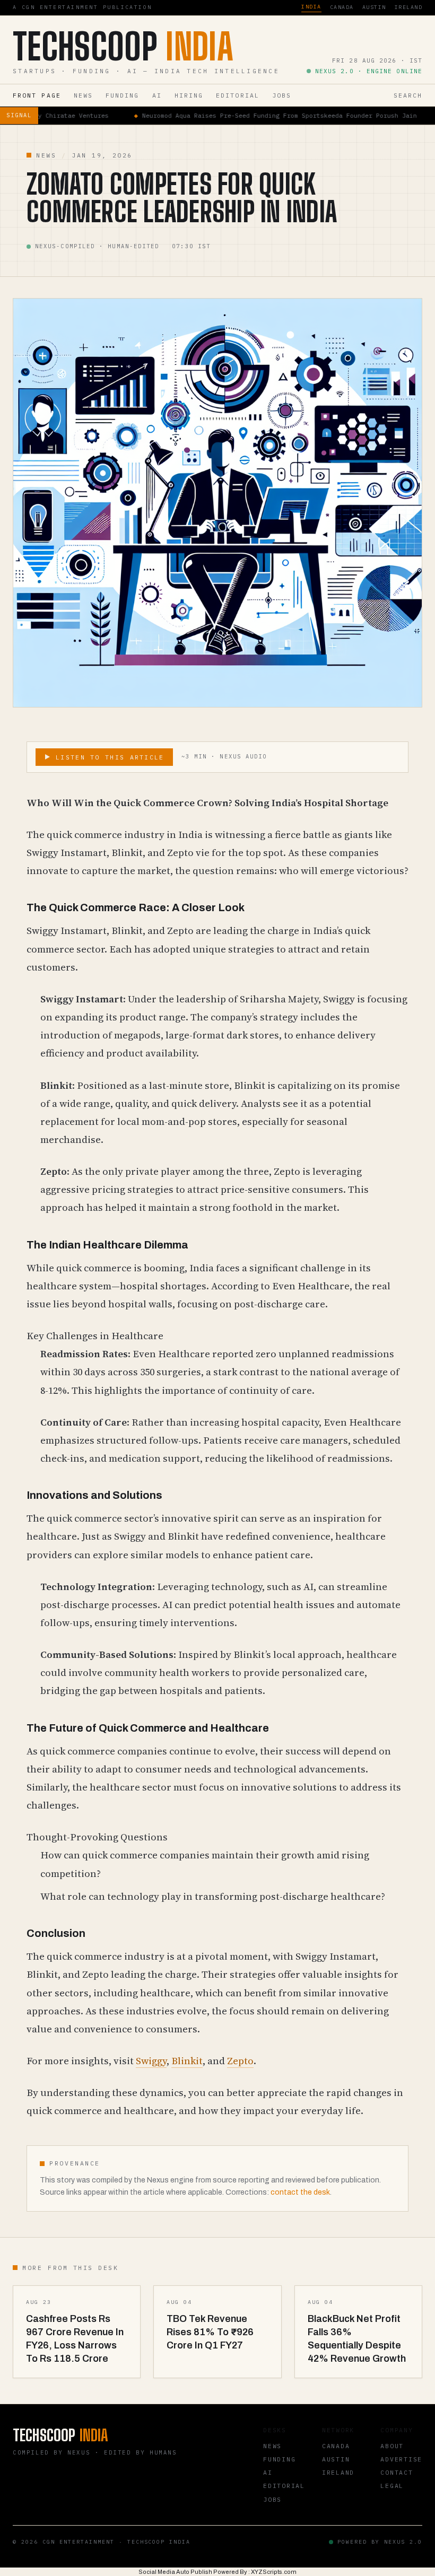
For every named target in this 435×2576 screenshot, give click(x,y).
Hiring (189, 95)
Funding (123, 95)
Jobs (282, 95)
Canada (342, 7)
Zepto (240, 2061)
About (392, 2446)
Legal (392, 2486)
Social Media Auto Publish (175, 2572)
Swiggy (151, 2061)
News (83, 95)
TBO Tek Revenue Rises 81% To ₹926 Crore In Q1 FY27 (210, 2332)
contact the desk (300, 2192)
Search (408, 95)
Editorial (238, 95)
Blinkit (187, 2061)
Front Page (37, 95)
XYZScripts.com (274, 2572)
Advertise (401, 2459)
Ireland (408, 7)
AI (157, 95)
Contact (397, 2472)
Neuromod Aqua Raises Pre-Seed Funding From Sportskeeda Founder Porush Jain (209, 115)
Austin (374, 7)
